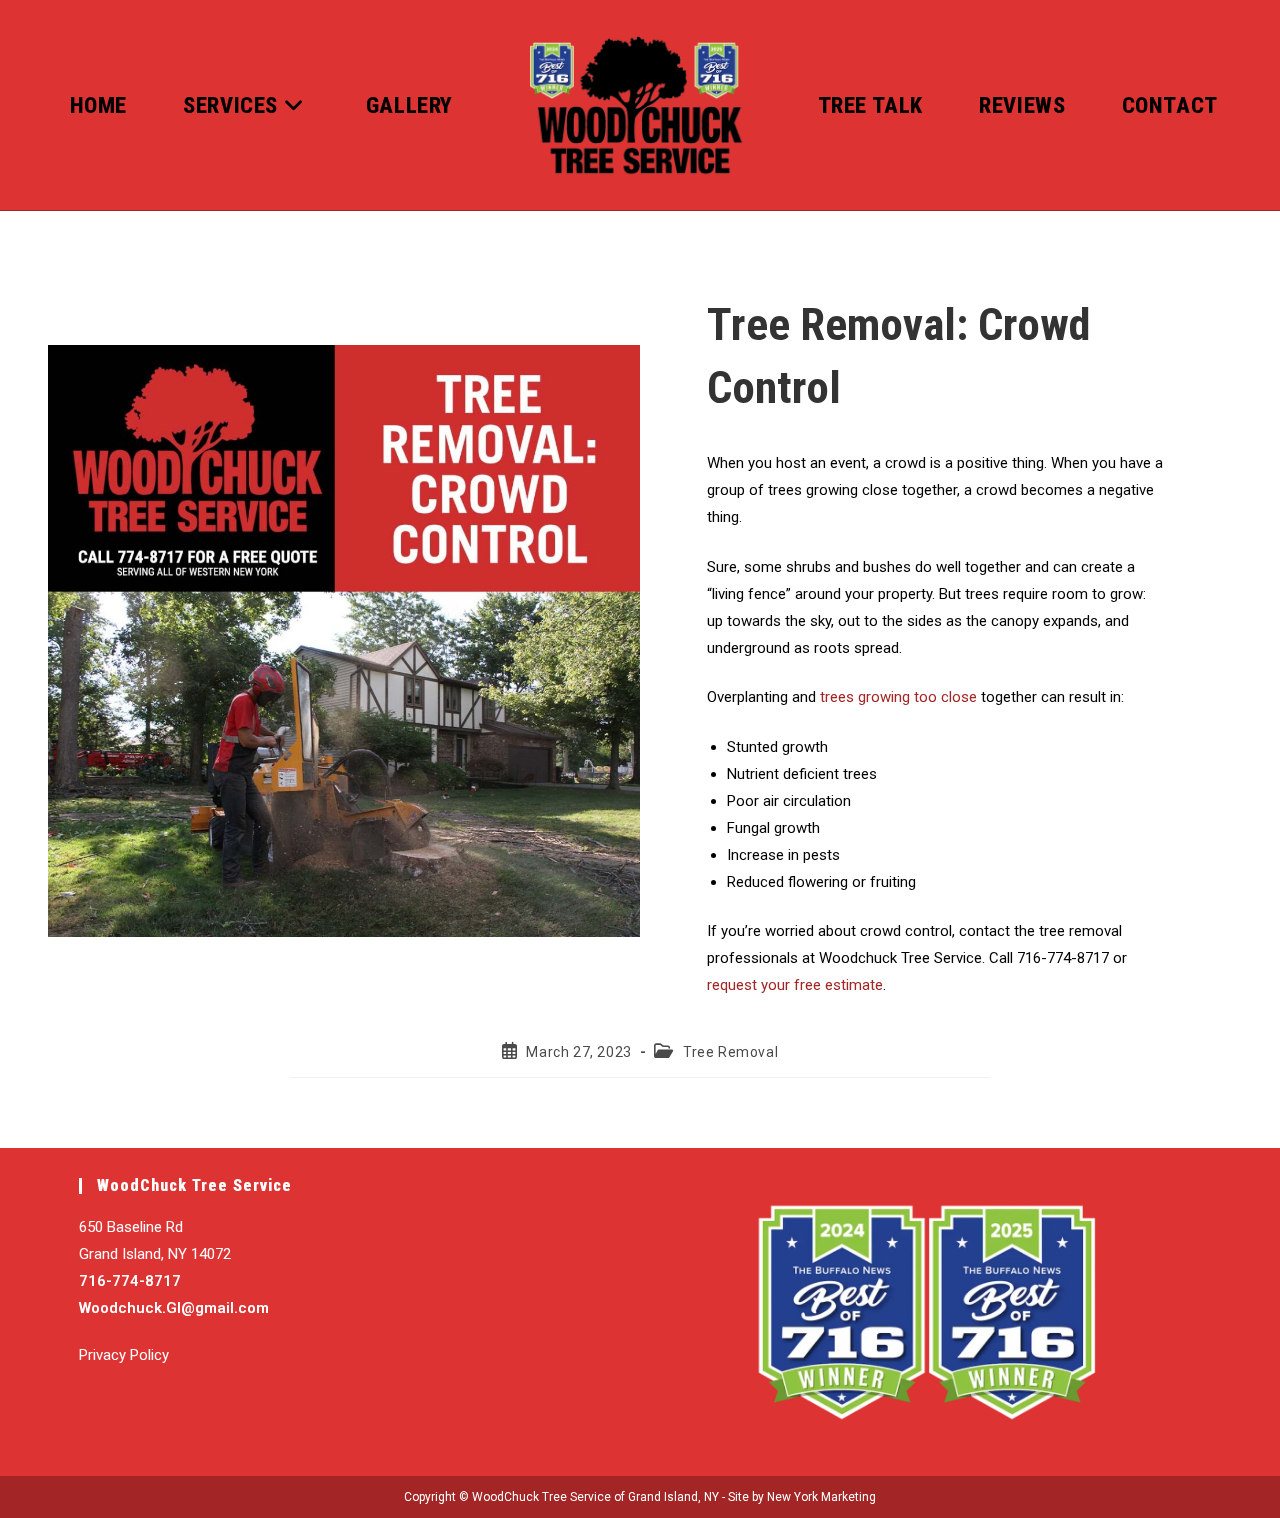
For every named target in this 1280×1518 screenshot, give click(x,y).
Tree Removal (730, 1052)
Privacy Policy (124, 1355)
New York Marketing (821, 1497)
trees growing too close (898, 697)
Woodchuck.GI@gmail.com (174, 1308)
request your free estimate (795, 985)
